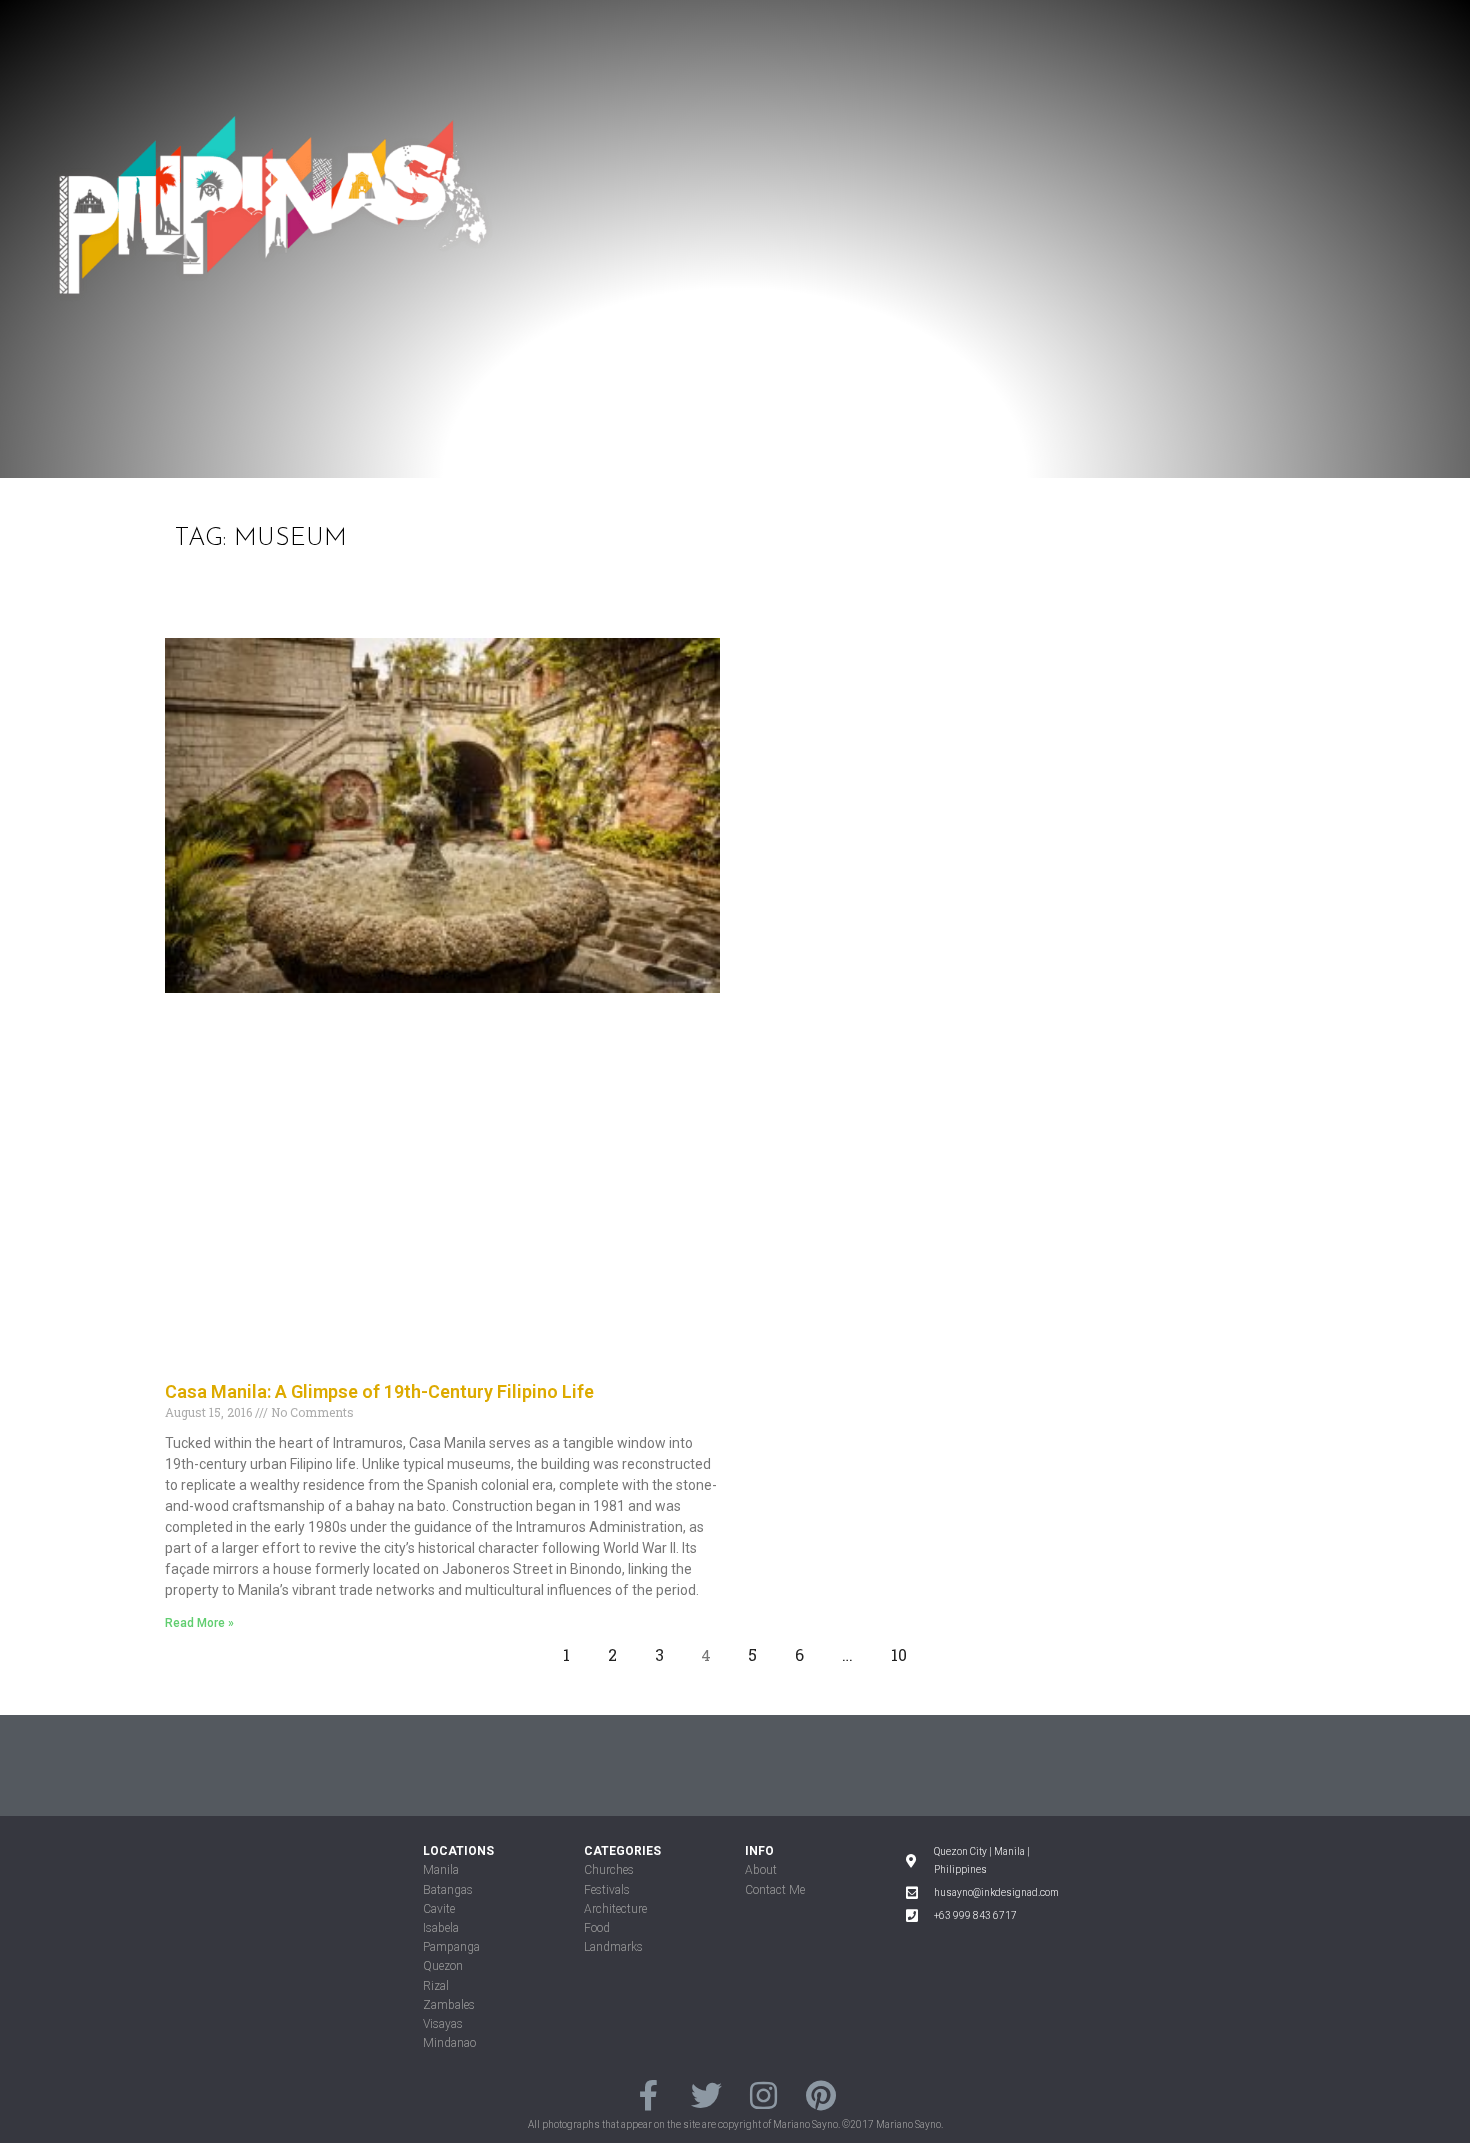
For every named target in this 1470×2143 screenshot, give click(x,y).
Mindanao (449, 2043)
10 (904, 1650)
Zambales (449, 2005)
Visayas (443, 2024)
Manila (441, 1870)
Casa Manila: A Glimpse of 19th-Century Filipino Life (379, 1391)
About (761, 1870)
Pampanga (451, 1947)
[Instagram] (763, 2095)
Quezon (443, 1966)
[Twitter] (706, 2095)
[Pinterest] (820, 2095)
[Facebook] (648, 2095)
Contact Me (775, 1890)
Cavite (439, 1909)
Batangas (448, 1890)
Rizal (436, 1986)
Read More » (199, 1623)
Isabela (441, 1928)
